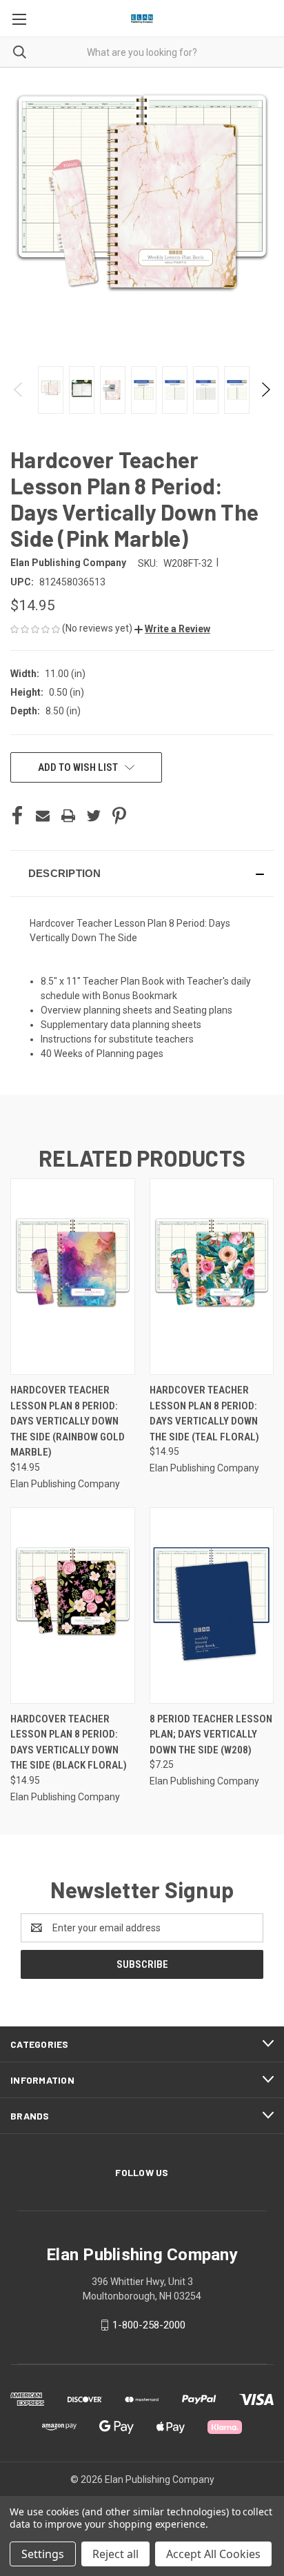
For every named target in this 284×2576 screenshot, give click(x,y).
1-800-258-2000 (149, 2325)
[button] (172, 629)
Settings (43, 2554)
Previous (19, 390)
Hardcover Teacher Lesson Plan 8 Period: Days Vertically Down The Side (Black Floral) (69, 1742)
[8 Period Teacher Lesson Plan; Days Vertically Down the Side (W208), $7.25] (212, 1606)
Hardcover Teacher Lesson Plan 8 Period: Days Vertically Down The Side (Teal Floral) (204, 1413)
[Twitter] (94, 816)
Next (265, 390)
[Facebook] (17, 816)
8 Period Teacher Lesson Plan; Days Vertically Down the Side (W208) (211, 1734)
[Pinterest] (119, 816)
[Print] (68, 816)
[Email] (43, 816)
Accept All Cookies (213, 2554)
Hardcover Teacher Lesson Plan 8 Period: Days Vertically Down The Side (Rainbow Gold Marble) (68, 1421)
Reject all (115, 2554)
